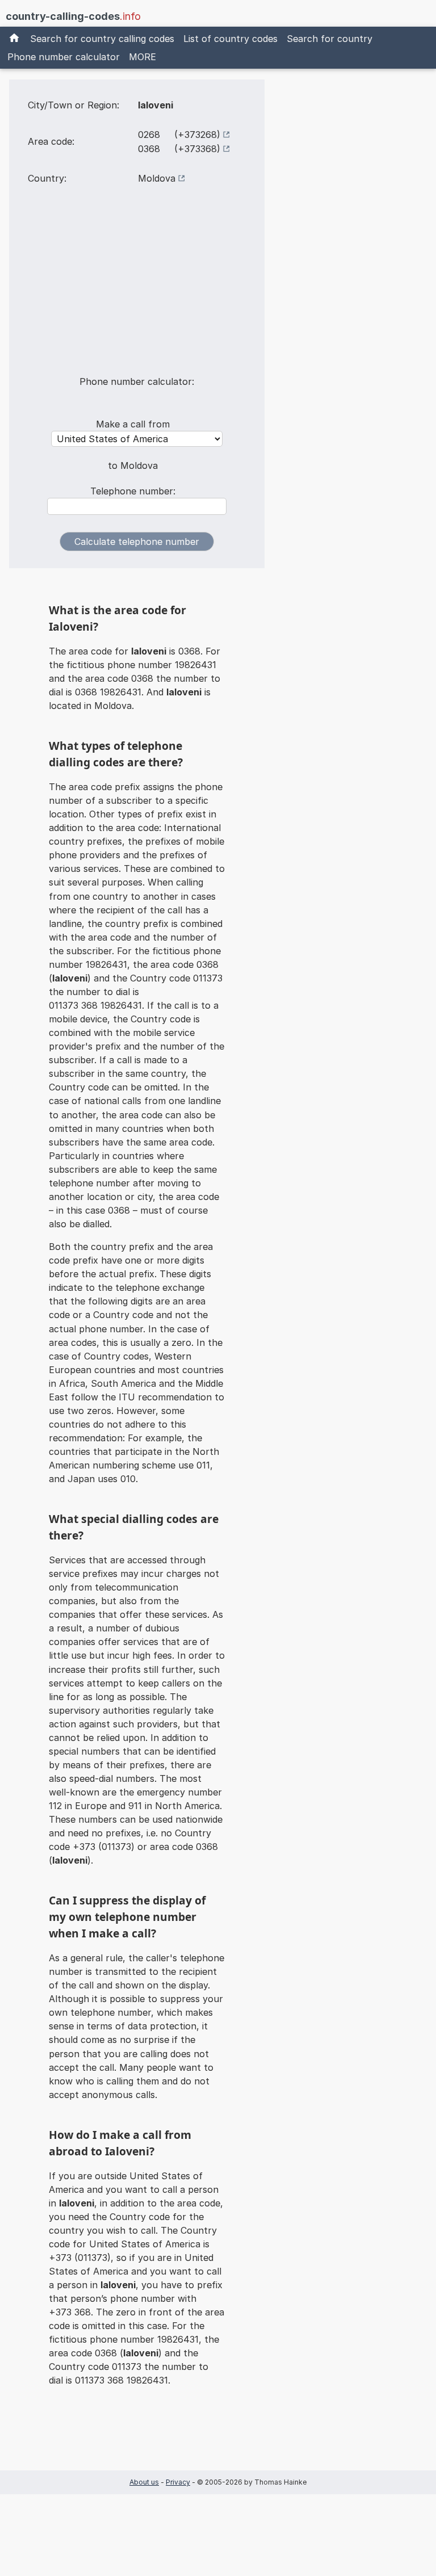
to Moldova (133, 465)
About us (144, 2482)
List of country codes (230, 39)
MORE (142, 57)
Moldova (157, 178)
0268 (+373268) (179, 135)
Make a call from (133, 424)
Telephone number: (133, 491)
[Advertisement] (137, 287)
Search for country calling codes (102, 39)
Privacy (178, 2482)
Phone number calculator (64, 57)
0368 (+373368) (179, 149)
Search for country (330, 39)
